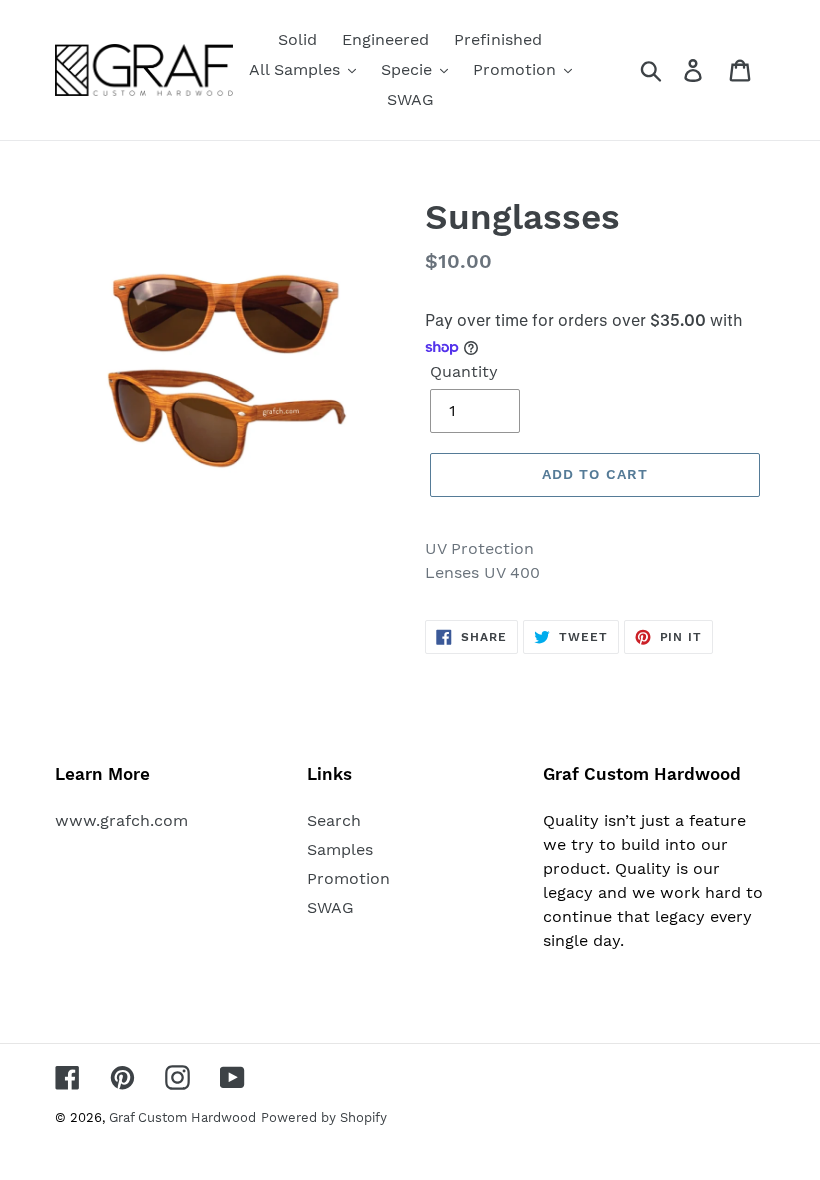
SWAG (330, 907)
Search (334, 820)
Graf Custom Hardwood (182, 1117)
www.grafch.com (121, 820)
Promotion (348, 878)
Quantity (464, 371)
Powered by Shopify (324, 1117)
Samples (340, 849)
